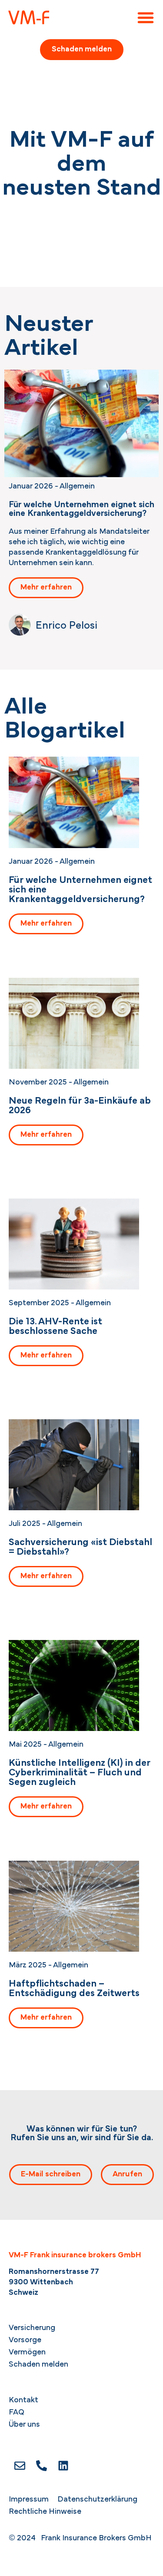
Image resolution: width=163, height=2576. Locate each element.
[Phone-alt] (41, 2465)
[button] (146, 17)
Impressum (29, 2500)
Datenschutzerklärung (97, 2500)
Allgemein (77, 487)
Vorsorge (25, 2340)
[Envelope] (20, 2465)
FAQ (17, 2413)
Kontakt (23, 2401)
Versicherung (32, 2328)
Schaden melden (38, 2365)
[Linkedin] (63, 2465)
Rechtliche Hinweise (45, 2512)
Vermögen (27, 2353)
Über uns (24, 2425)
